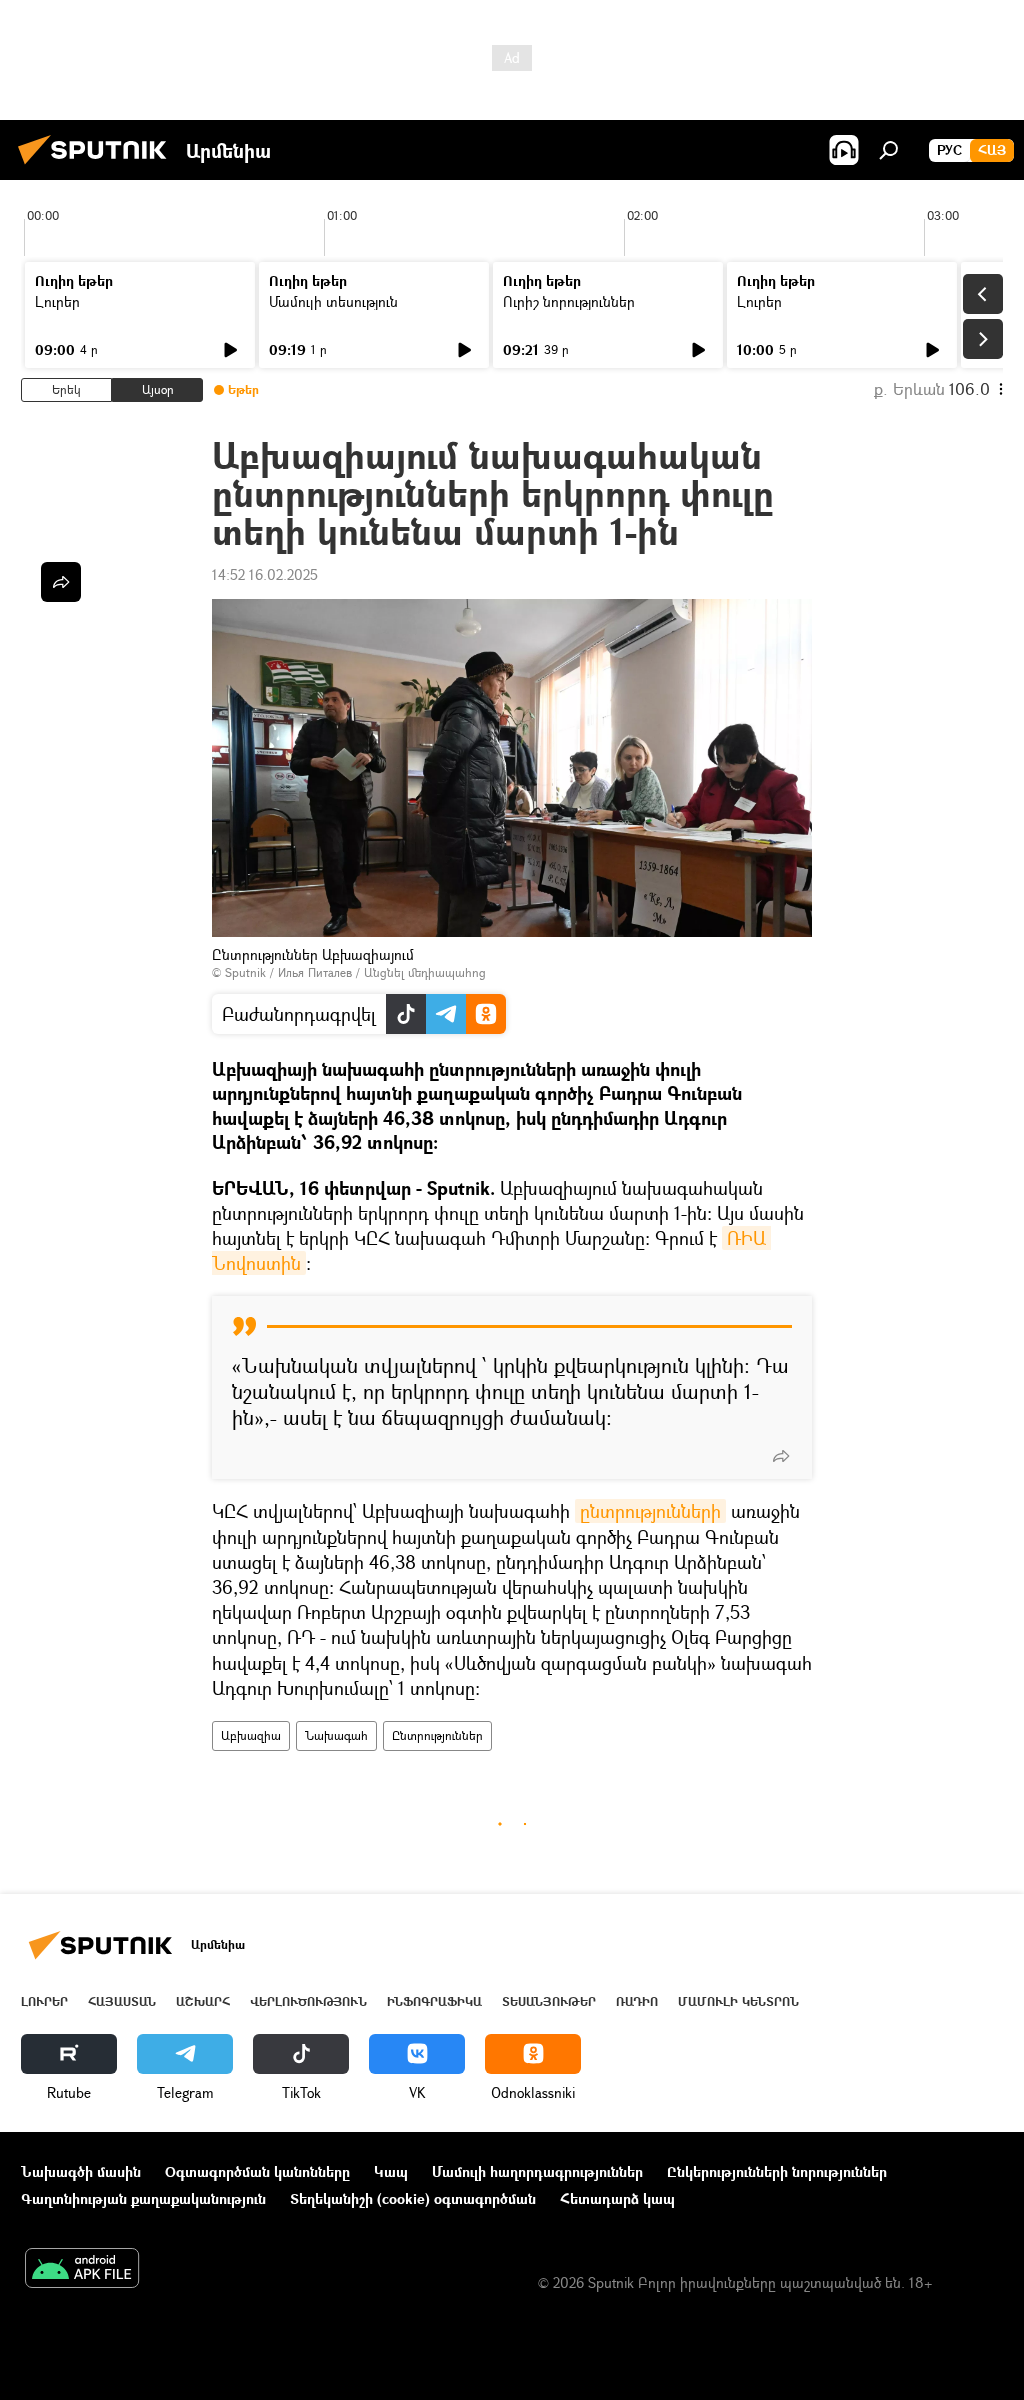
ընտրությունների (650, 1511)
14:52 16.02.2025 (265, 574)
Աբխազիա (251, 1735)
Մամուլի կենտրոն (738, 2001)
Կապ (391, 2171)
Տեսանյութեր (549, 2001)
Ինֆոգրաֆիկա (434, 2001)
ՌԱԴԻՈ (637, 2001)
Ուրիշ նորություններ (569, 301)
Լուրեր (57, 301)
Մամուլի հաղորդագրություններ (537, 2171)
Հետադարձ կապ (617, 2198)
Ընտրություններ (437, 1735)
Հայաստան (122, 2001)
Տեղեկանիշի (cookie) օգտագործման (413, 2198)
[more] (781, 1456)
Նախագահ (336, 1735)
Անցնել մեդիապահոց (425, 972)
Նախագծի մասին (81, 2171)
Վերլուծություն (308, 2001)
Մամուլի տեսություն (333, 301)
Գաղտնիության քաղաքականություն (143, 2198)
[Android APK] (82, 2270)
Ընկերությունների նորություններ (777, 2171)
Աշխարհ (203, 2001)
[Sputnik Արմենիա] (98, 166)
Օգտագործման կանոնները (257, 2171)
